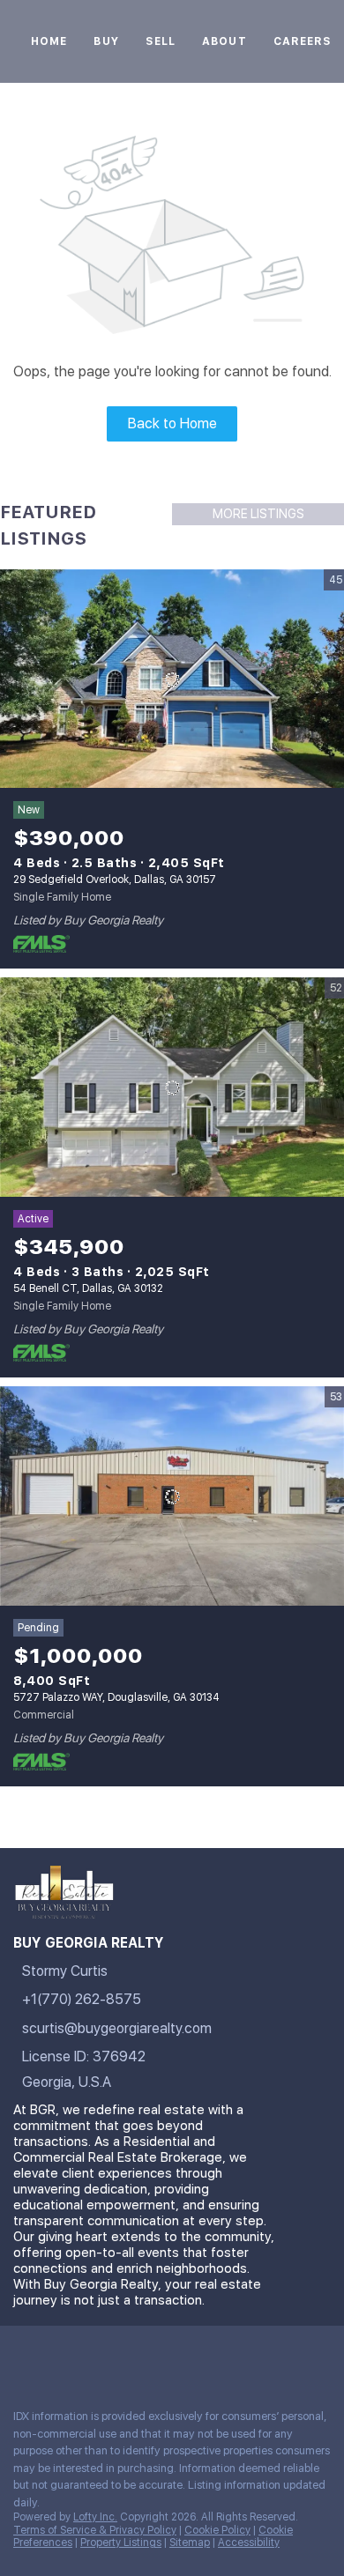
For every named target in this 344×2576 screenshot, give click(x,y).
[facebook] (21, 2357)
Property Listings (121, 2543)
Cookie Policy (217, 2530)
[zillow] (127, 2357)
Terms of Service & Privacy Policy (95, 2530)
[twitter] (92, 2357)
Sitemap (190, 2543)
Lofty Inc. (95, 2517)
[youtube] (198, 2357)
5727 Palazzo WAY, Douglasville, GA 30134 (116, 1697)
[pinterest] (233, 2357)
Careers (303, 41)
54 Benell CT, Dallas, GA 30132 (88, 1288)
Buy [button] (106, 41)
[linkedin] (56, 2357)
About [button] (224, 41)
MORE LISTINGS (258, 514)
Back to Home (172, 423)
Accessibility (249, 2543)
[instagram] (162, 2357)
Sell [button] (161, 41)
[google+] (268, 2357)
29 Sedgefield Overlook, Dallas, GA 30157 (115, 880)
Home (49, 41)
